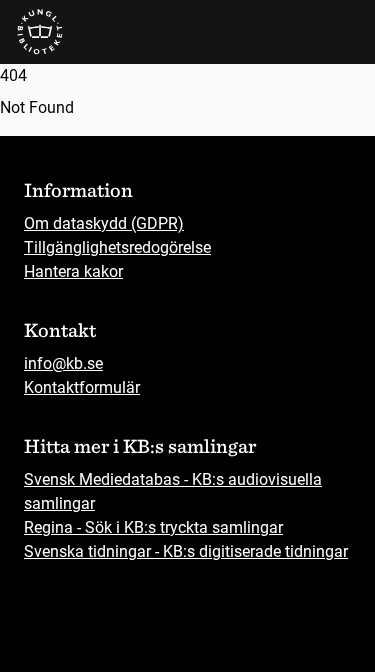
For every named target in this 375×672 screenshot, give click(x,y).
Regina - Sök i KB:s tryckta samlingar (153, 527)
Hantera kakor (73, 271)
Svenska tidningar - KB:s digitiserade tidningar (186, 551)
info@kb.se (63, 363)
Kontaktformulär (82, 387)
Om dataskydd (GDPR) (104, 223)
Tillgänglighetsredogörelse (117, 247)
